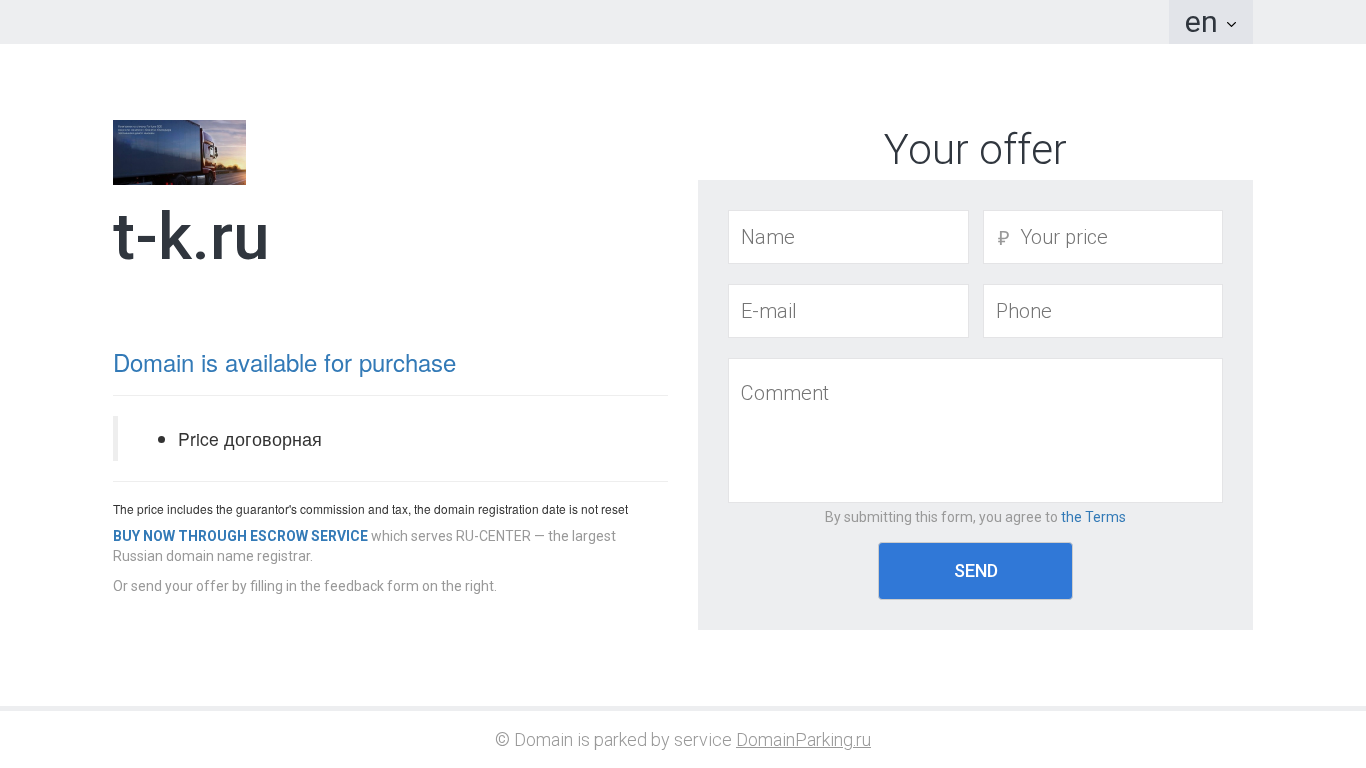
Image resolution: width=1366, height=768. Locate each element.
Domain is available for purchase (284, 361)
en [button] (1205, 21)
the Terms (1093, 517)
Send (976, 570)
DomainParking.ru (803, 739)
